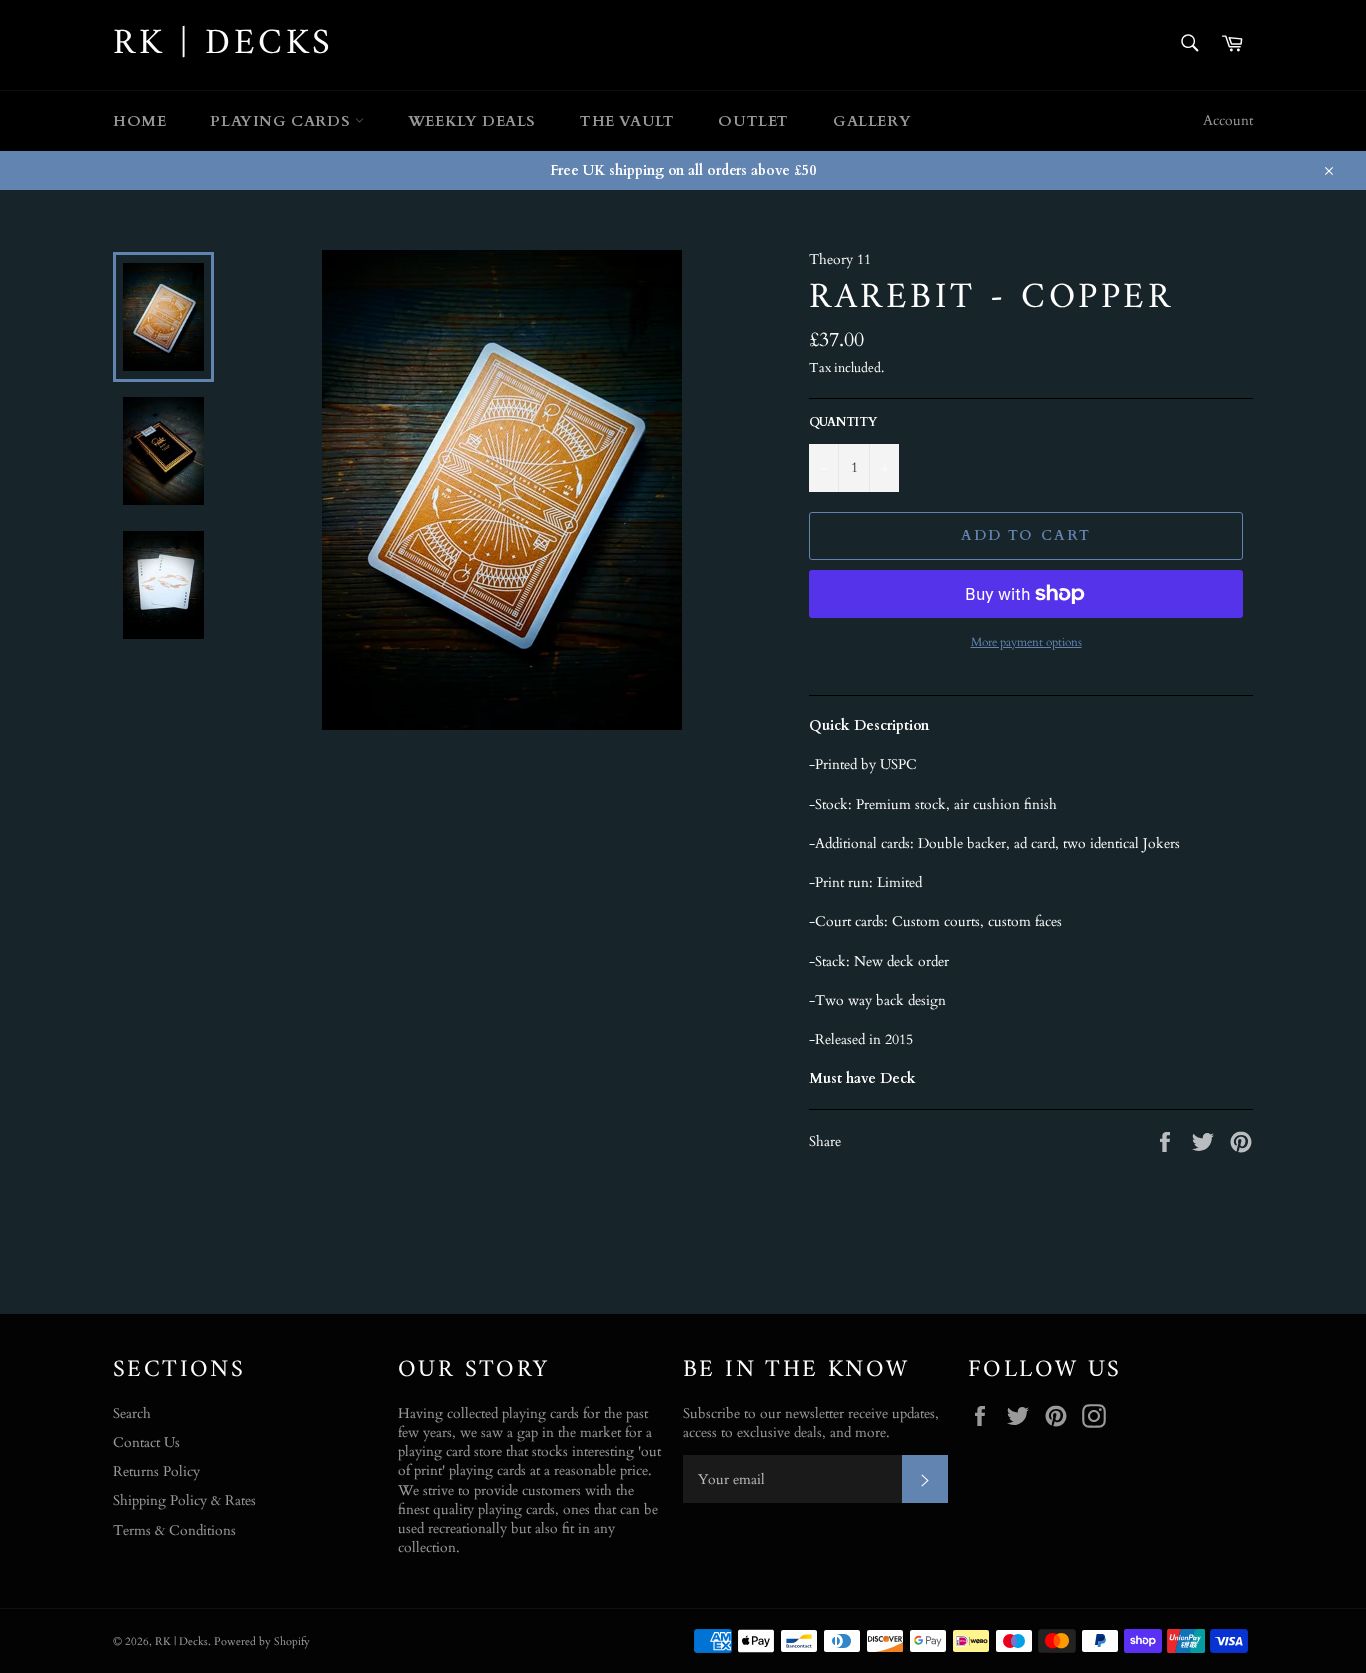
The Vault (627, 121)
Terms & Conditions (174, 1530)
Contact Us (146, 1442)
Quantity (843, 422)
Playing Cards (282, 121)
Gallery (872, 121)
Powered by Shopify (262, 1641)
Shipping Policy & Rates (184, 1500)
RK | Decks (223, 45)
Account (1228, 120)
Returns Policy (156, 1471)
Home (139, 121)
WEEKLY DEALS (472, 121)
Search (132, 1413)
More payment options (1026, 642)
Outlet (753, 121)
